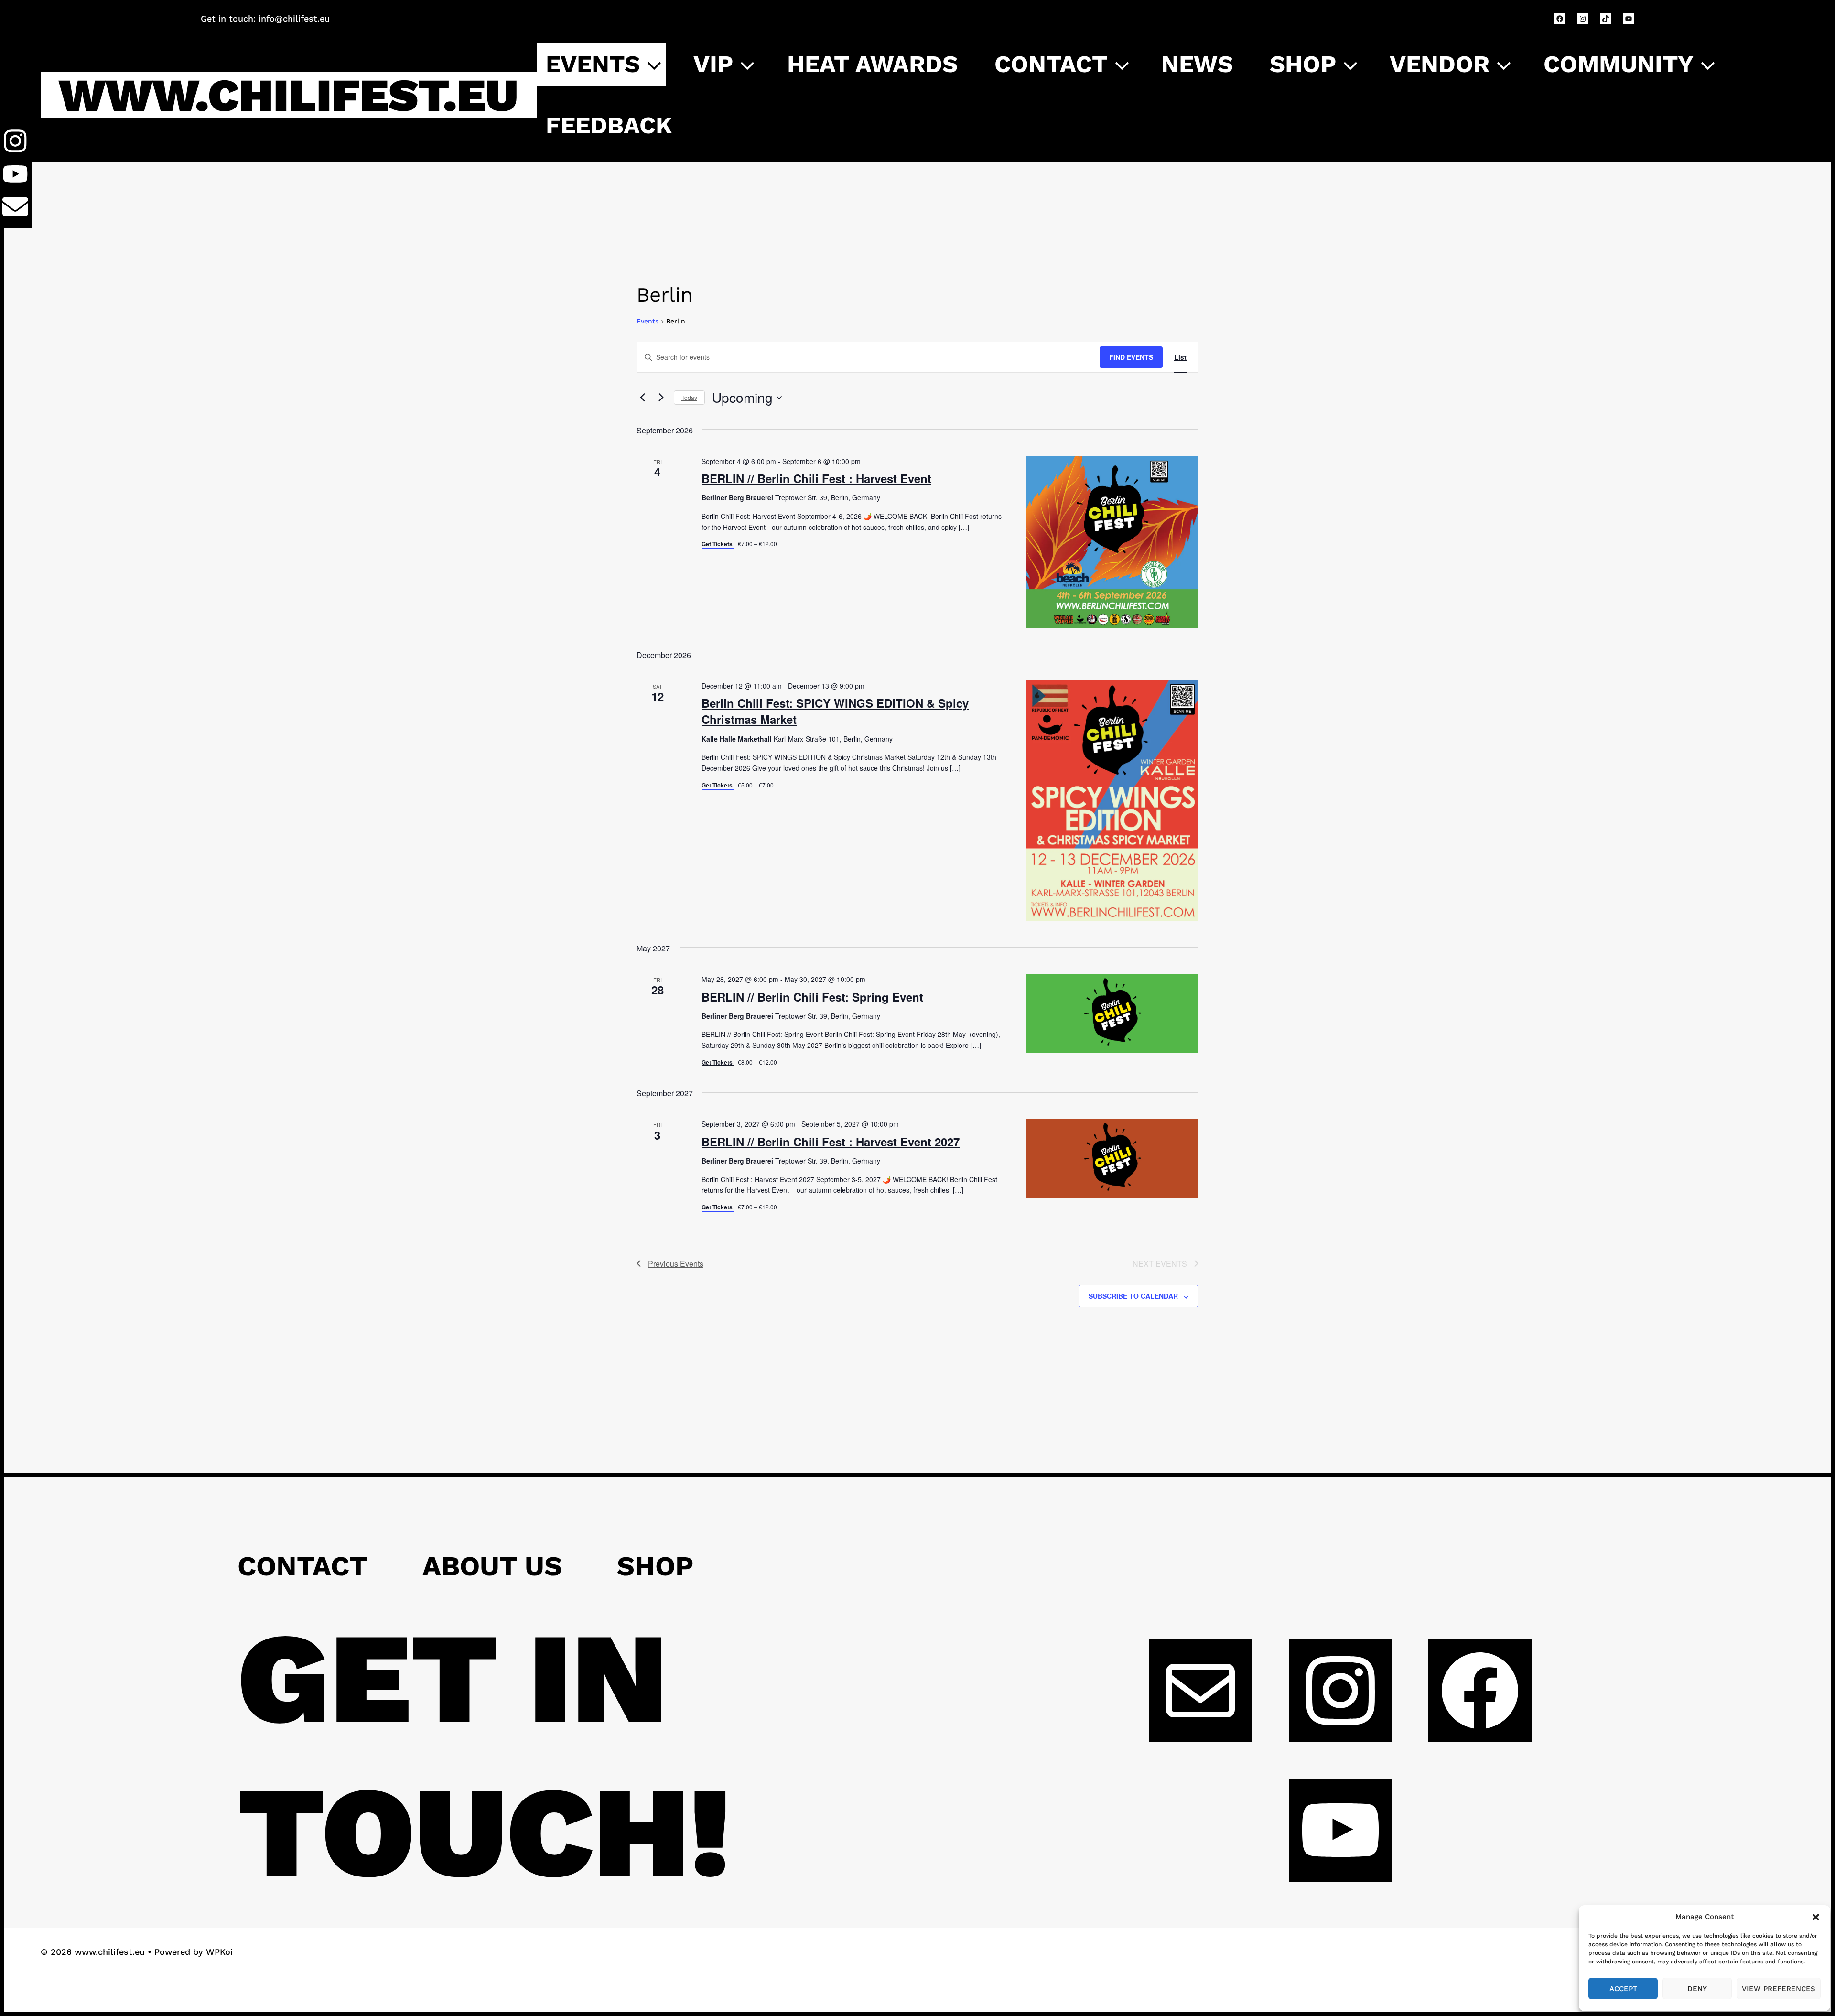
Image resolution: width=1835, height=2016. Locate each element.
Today (689, 397)
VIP (713, 64)
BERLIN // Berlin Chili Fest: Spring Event (812, 997)
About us (492, 1566)
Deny (1697, 1989)
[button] (1816, 1917)
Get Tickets (718, 544)
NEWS (1197, 64)
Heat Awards (872, 64)
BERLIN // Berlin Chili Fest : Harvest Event (816, 478)
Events (593, 64)
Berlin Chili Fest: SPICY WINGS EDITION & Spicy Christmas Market (835, 711)
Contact (302, 1566)
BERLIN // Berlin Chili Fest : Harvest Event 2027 (831, 1142)
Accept (1623, 1989)
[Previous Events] (642, 398)
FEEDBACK (609, 125)
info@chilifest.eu (294, 18)
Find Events (1131, 357)
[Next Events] (661, 398)
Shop (1303, 64)
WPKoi (219, 1952)
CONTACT (1051, 64)
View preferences (1779, 1989)
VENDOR (1440, 64)
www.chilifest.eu (288, 95)
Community (1619, 64)
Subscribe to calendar (1133, 1296)
